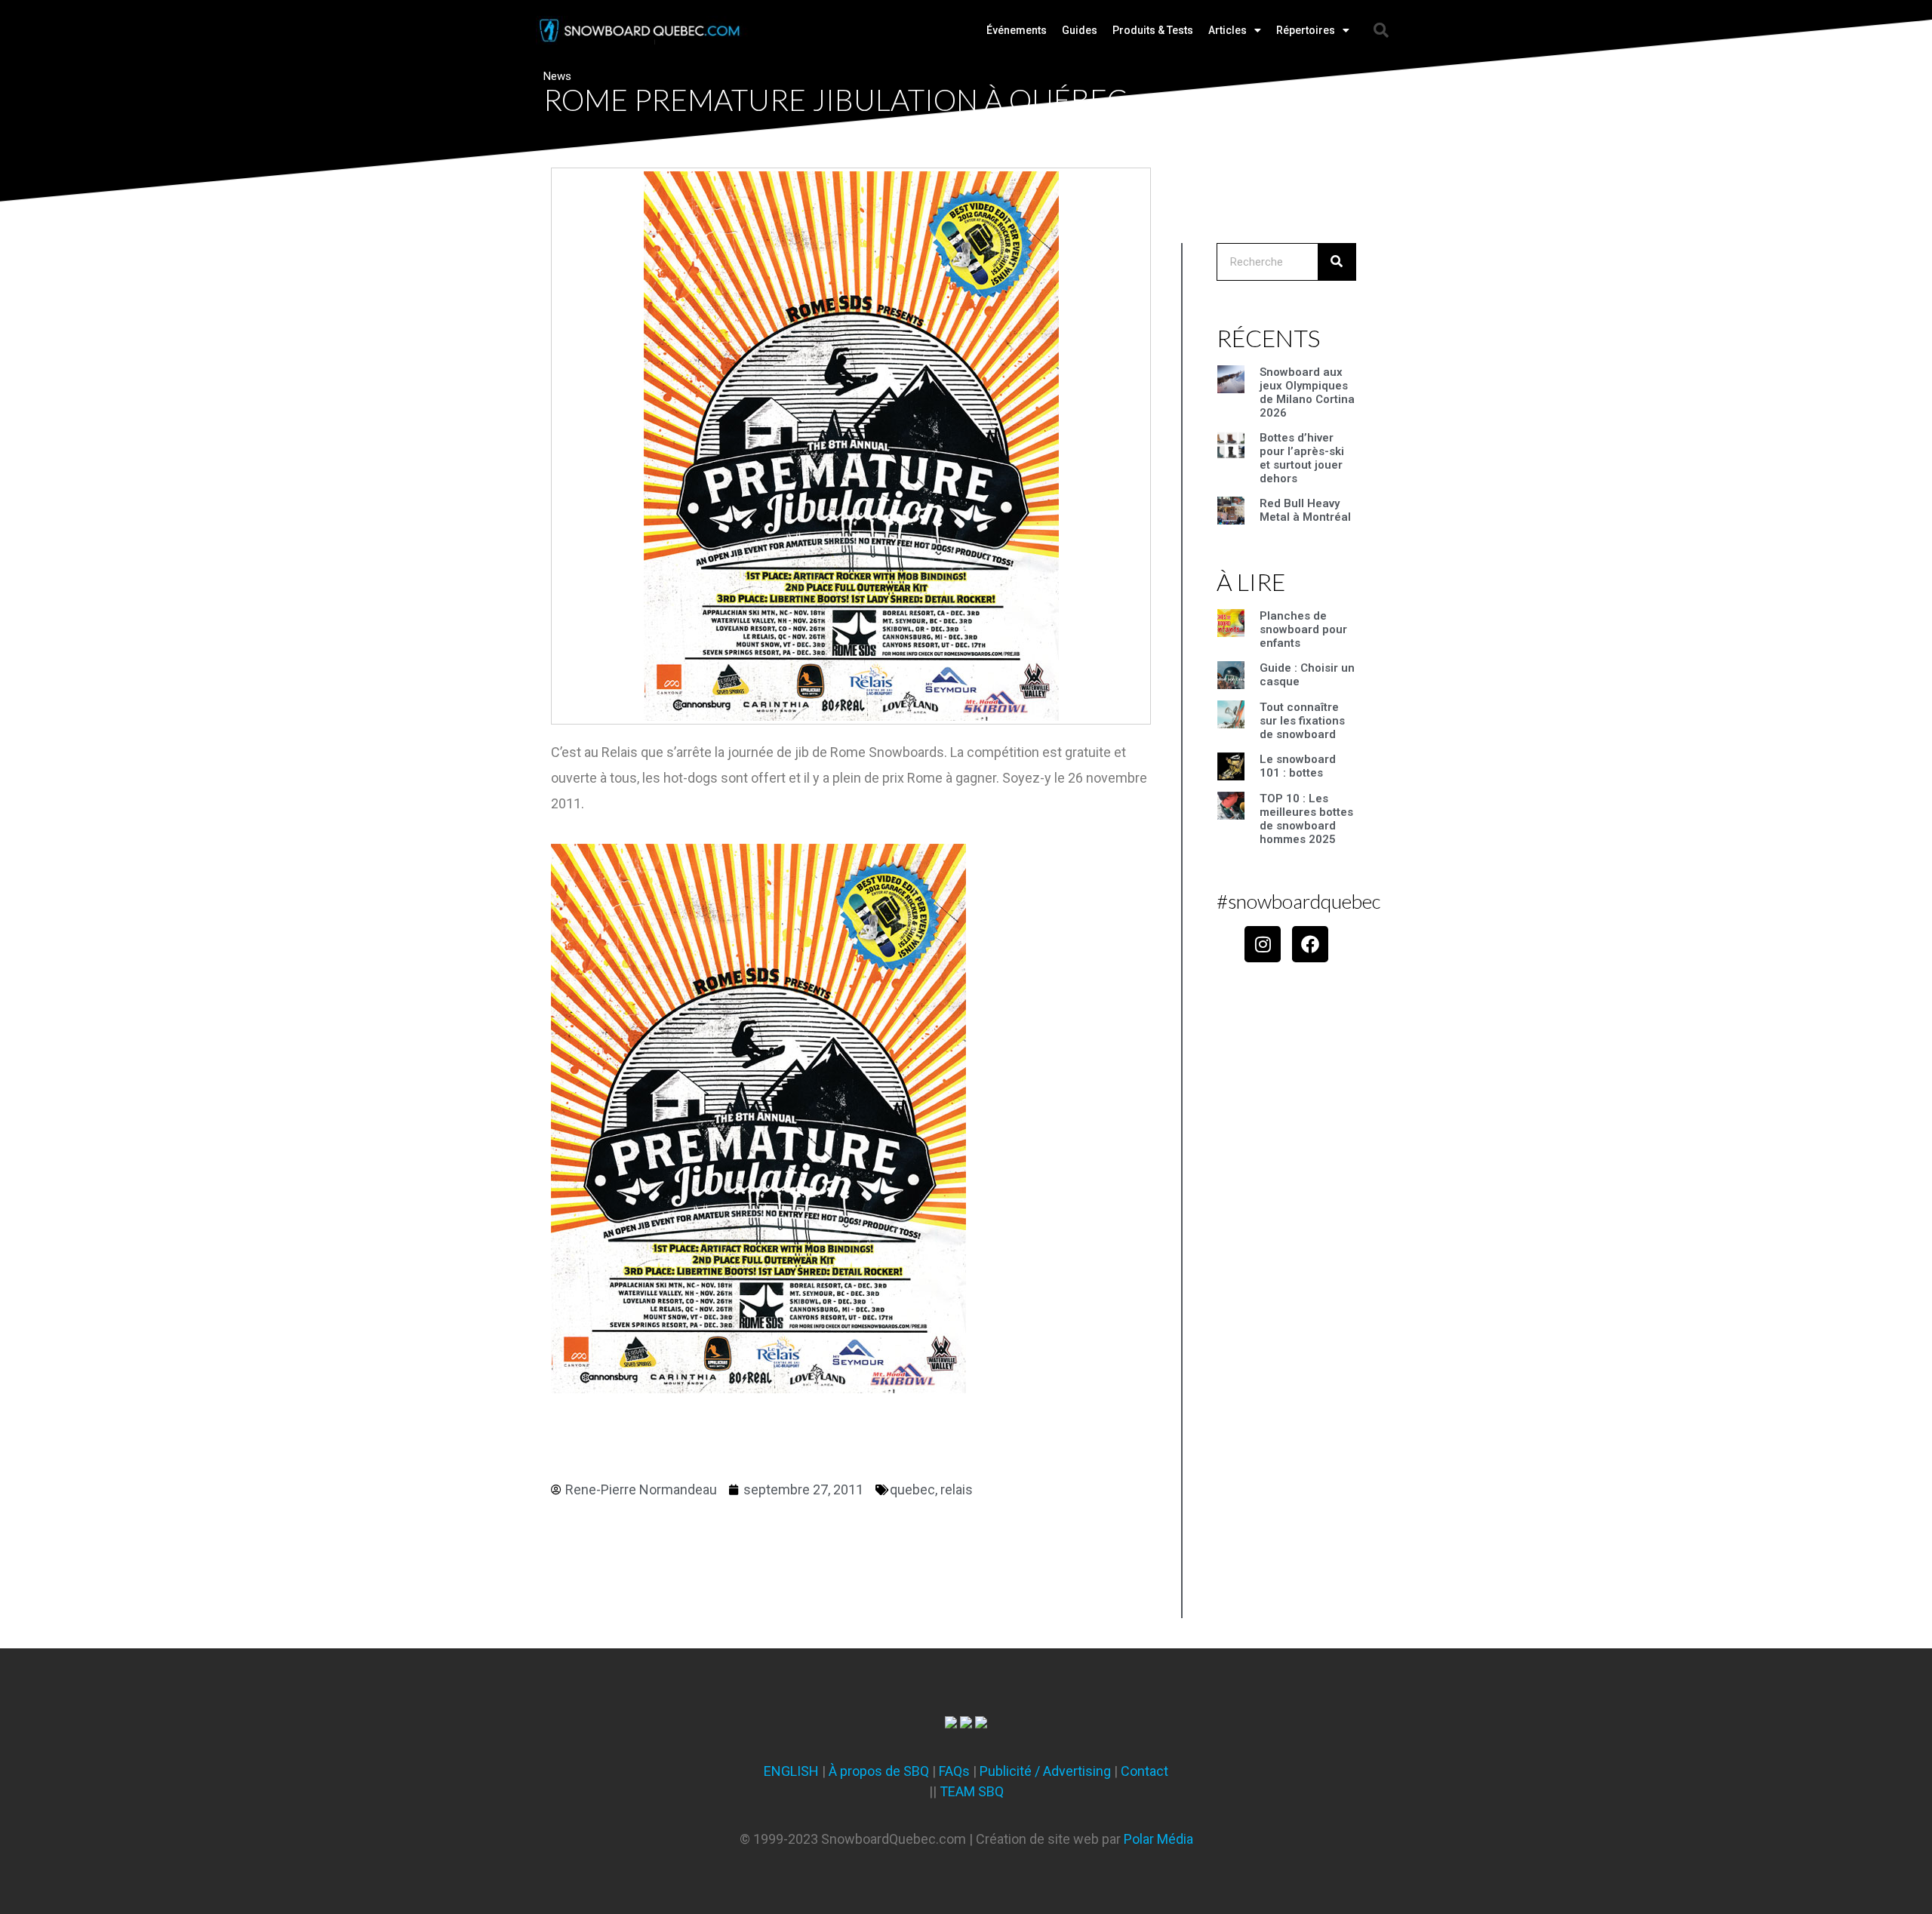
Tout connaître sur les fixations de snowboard (1302, 721)
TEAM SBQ (972, 1791)
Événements (1017, 30)
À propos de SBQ (879, 1771)
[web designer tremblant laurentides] (951, 1723)
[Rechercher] (1337, 262)
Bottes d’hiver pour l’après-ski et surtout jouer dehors (1302, 458)
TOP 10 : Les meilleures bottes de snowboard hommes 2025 (1306, 819)
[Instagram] (1263, 944)
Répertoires (1306, 30)
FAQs (954, 1771)
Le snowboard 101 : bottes (1298, 766)
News (557, 76)
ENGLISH (791, 1771)
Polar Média (1158, 1839)
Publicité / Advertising (1045, 1771)
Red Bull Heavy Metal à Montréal (1305, 510)
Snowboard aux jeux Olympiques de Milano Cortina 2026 (1307, 392)
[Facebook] (1310, 944)
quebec (912, 1489)
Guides (1080, 30)
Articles (1227, 30)
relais (957, 1489)
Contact (1144, 1771)
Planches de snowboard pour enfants (1303, 629)
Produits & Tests (1153, 30)
